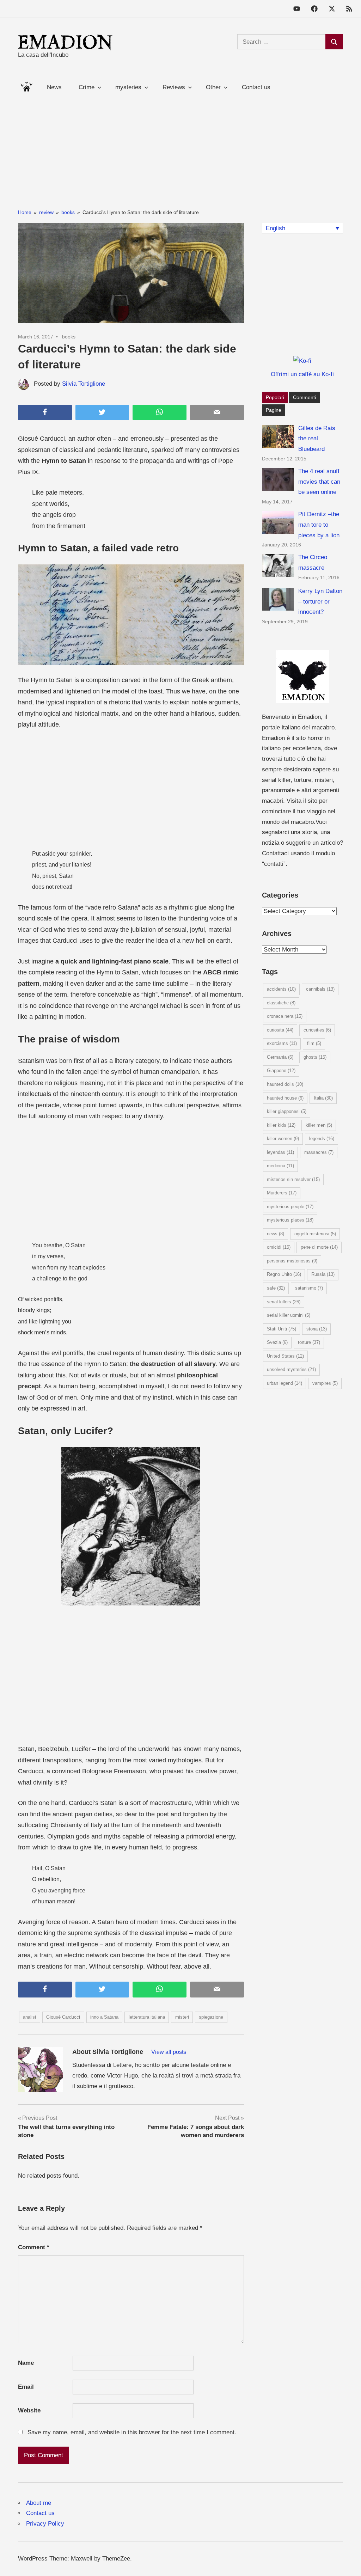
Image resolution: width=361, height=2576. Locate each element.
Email (26, 2387)
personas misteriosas (292, 1261)
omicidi (279, 1247)
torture (309, 1342)
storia (317, 1329)
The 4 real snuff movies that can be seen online (319, 482)
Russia (323, 1274)
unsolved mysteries (291, 1369)
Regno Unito (284, 1274)
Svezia (277, 1342)
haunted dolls (285, 1084)
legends (322, 1139)
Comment (34, 2247)
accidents (281, 989)
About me (39, 2503)
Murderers (282, 1193)
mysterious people (290, 1207)
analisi (29, 2017)
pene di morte (319, 1247)
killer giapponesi (287, 1111)
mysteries (128, 87)
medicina (280, 1166)
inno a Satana (104, 2017)
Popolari (275, 397)
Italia (323, 1098)
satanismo (309, 1288)
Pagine (274, 410)
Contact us (256, 87)
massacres (319, 1152)
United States (285, 1356)
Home (26, 85)
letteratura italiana (147, 2017)
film (314, 1043)
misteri (182, 2017)
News (54, 87)
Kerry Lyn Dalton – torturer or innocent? (320, 602)
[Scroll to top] (348, 2563)
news (276, 1234)
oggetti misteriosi (315, 1234)
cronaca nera (285, 1016)
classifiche (281, 1003)
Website (29, 2410)
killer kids (281, 1125)
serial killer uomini (289, 1315)
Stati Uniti (282, 1329)
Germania (280, 1057)
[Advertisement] (180, 147)
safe (276, 1288)
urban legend (284, 1383)
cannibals (320, 989)
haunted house (285, 1098)
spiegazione (211, 2017)
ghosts (315, 1057)
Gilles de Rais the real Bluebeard (317, 439)
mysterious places (290, 1220)
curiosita (280, 1030)
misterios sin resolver (293, 1179)
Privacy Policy (45, 2524)
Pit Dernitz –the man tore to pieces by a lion (319, 525)
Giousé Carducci (63, 2017)
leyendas (280, 1152)
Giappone (281, 1070)
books (69, 337)
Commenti (304, 397)
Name (26, 2363)
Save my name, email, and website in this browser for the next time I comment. (132, 2432)
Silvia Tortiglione (84, 384)
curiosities (317, 1030)
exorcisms (282, 1043)
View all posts (169, 2052)
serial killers (284, 1302)
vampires (325, 1383)
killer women (283, 1139)
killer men (319, 1125)
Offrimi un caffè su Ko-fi (302, 374)
